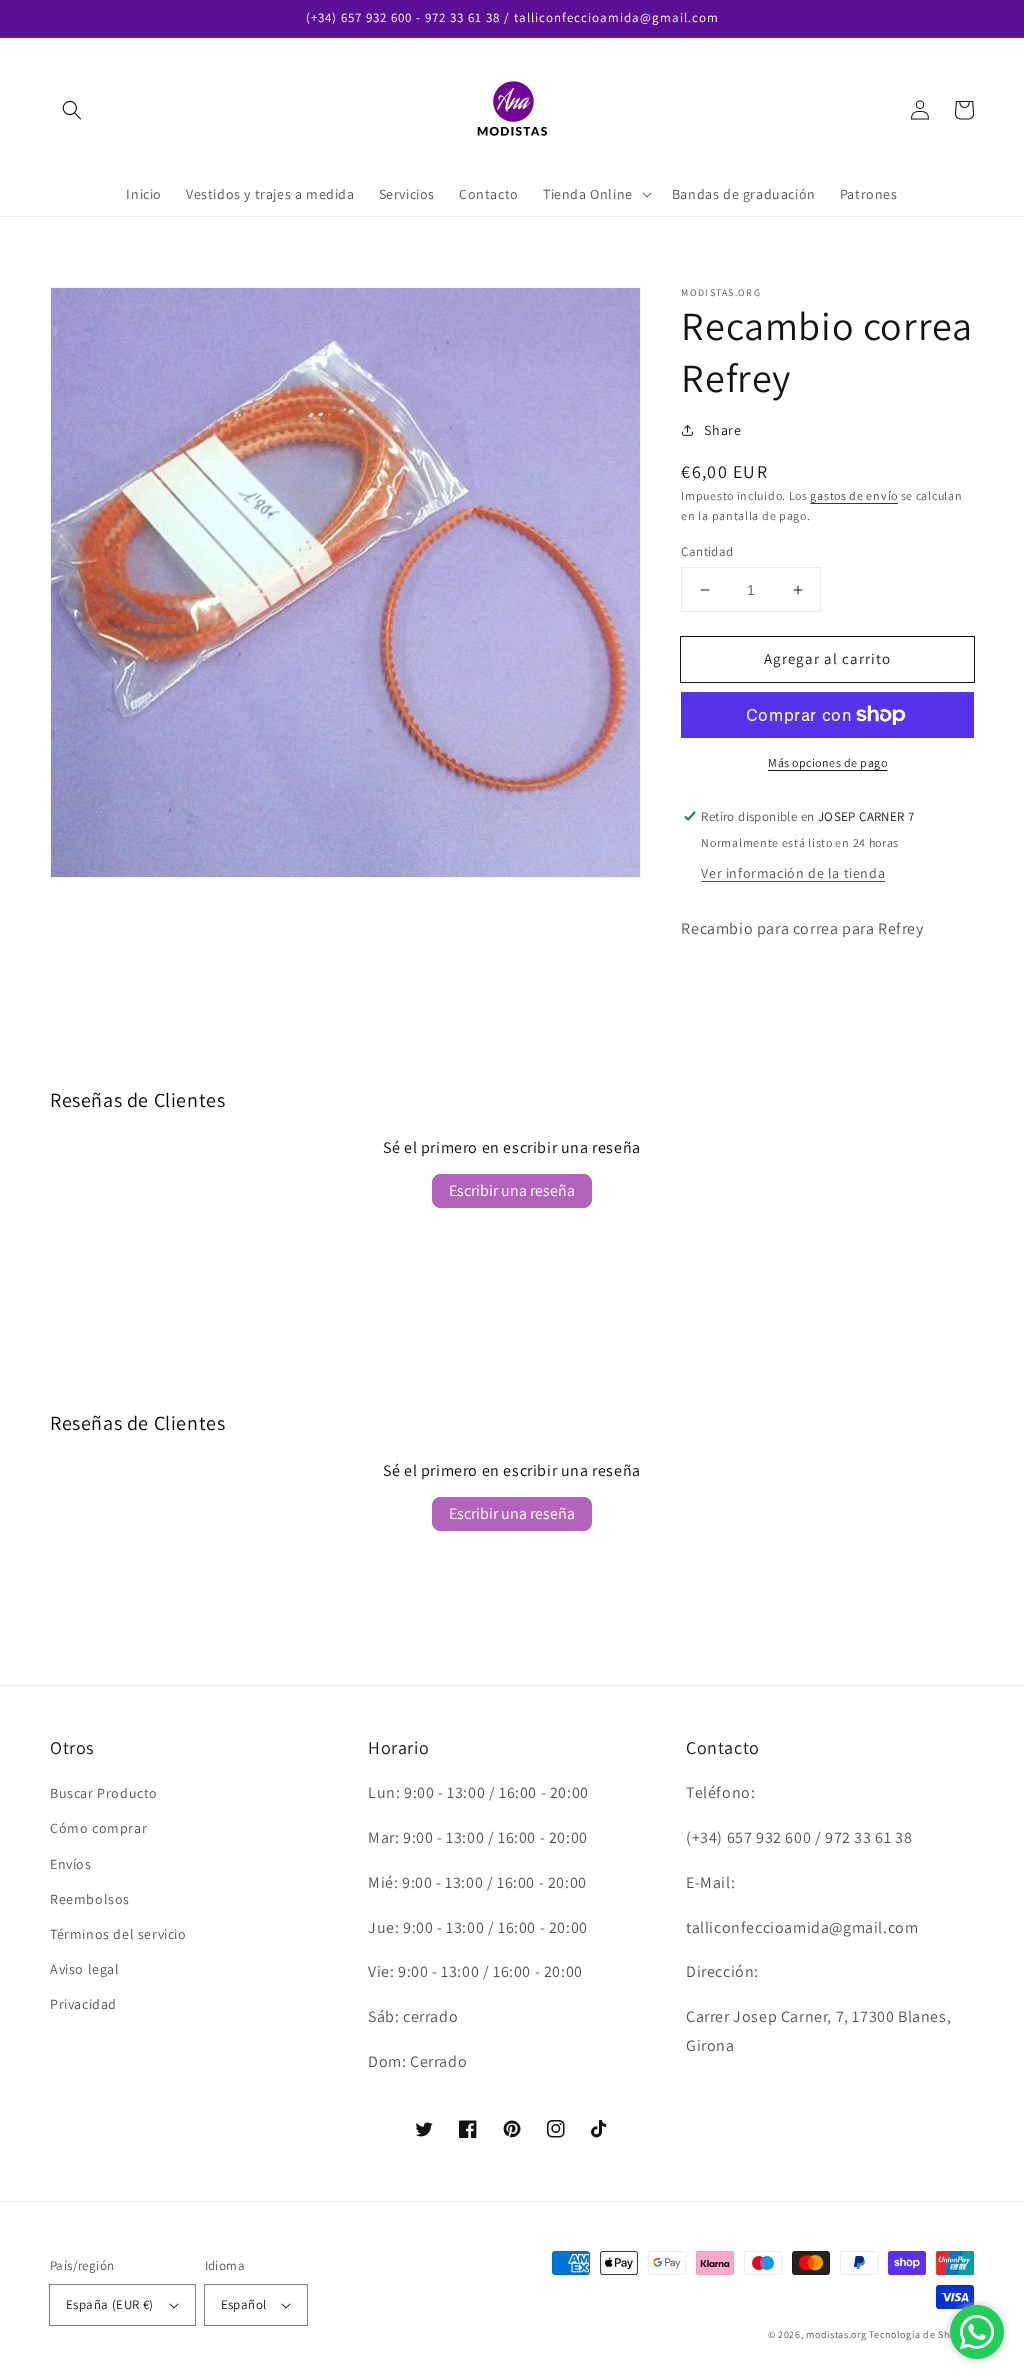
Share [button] (722, 430)
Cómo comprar (98, 1828)
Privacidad (83, 2004)
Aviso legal (85, 1969)
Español (244, 2304)
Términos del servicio (118, 1934)
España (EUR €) (110, 2304)
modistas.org (836, 2334)
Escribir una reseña (512, 1190)
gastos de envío (854, 495)
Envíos (71, 1864)
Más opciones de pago (827, 762)
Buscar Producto (104, 1793)
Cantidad (707, 551)
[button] (72, 110)
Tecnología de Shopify (921, 2334)
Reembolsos (90, 1899)
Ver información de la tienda (793, 873)
